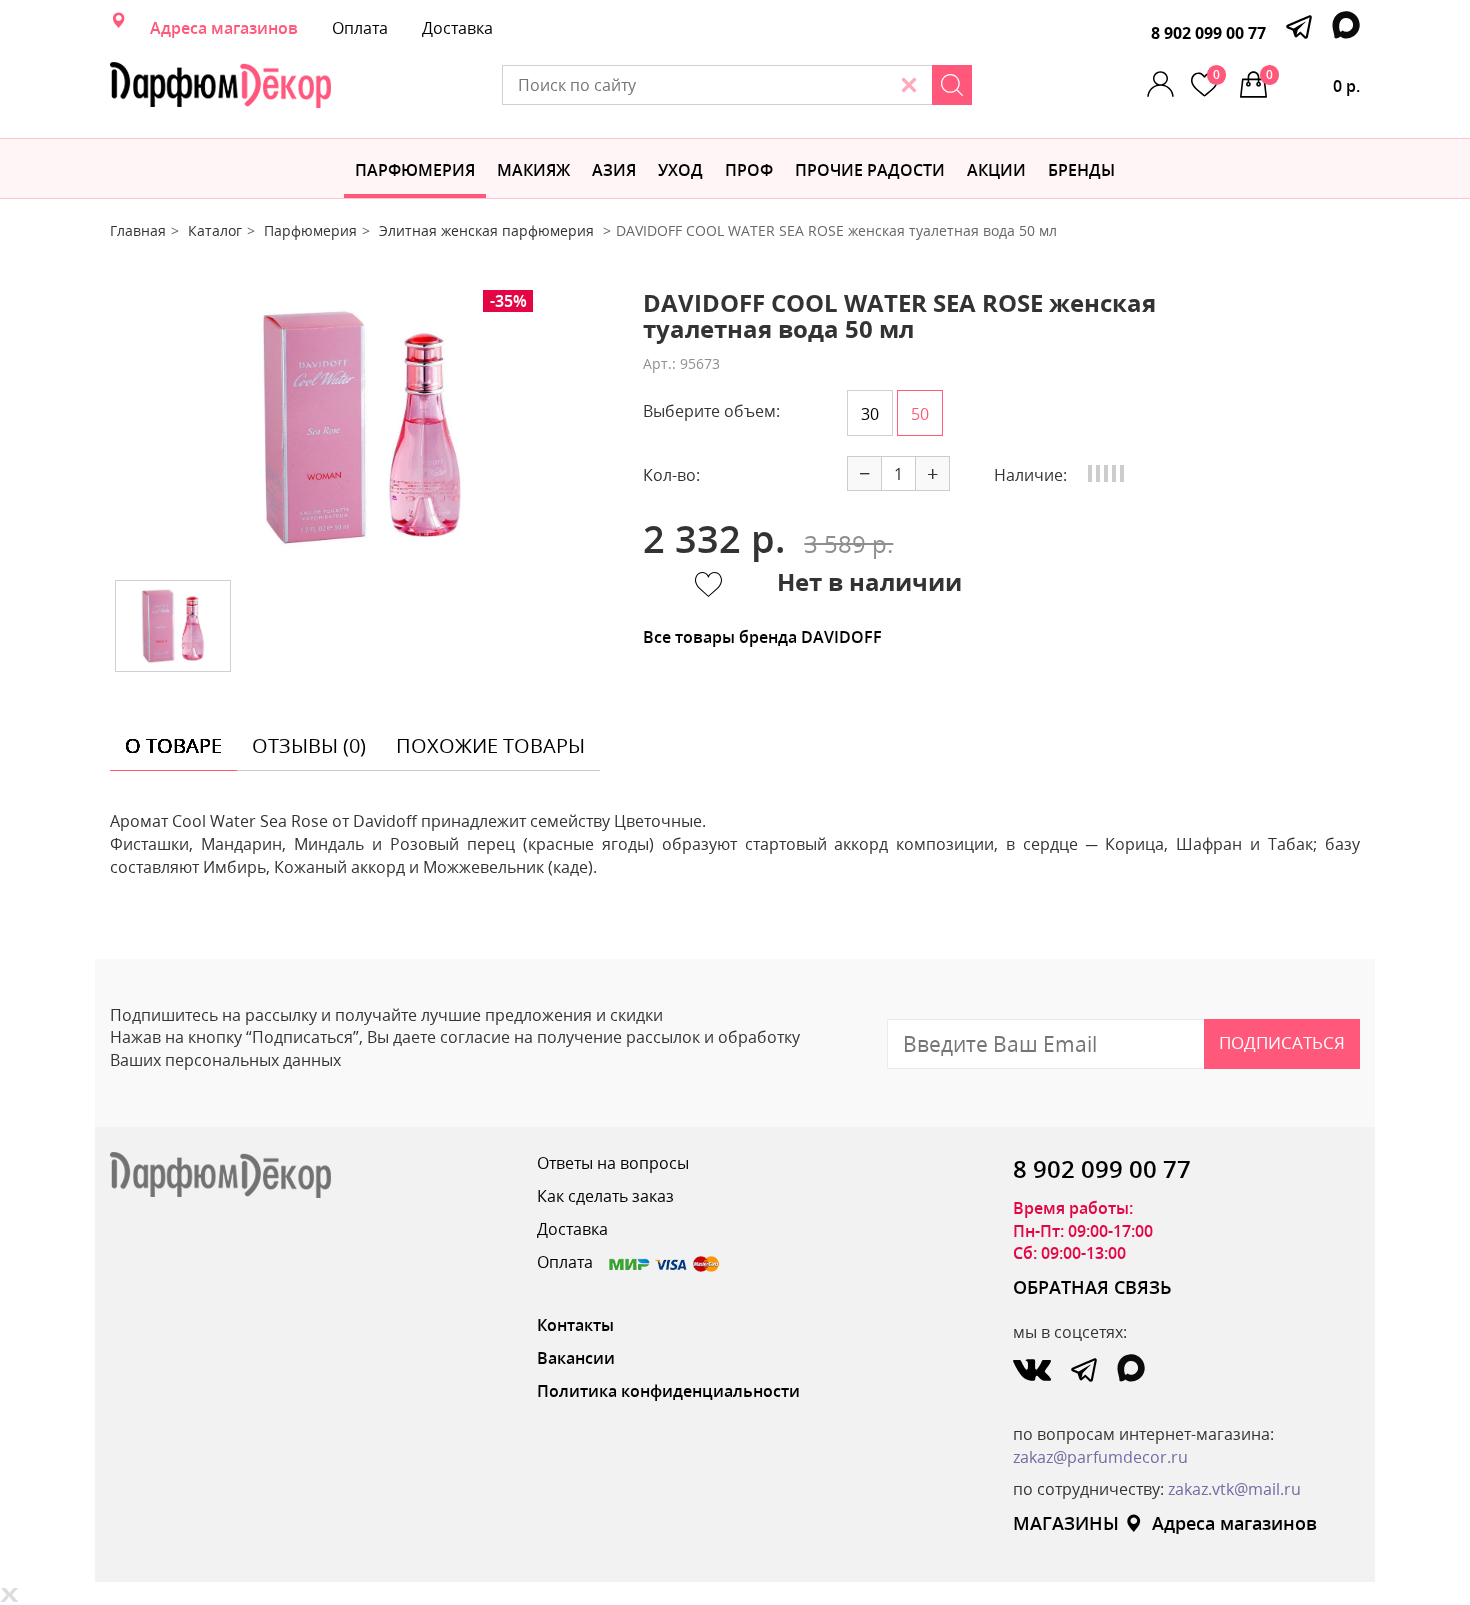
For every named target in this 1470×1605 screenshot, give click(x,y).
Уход (680, 170)
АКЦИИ (996, 170)
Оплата (360, 28)
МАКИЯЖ (533, 170)
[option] (362, 427)
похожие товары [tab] (490, 745)
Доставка (457, 28)
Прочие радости (870, 170)
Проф (749, 170)
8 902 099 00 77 (1208, 33)
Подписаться (1282, 1042)
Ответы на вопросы (613, 1163)
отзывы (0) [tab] (309, 745)
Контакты (575, 1325)
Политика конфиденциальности (668, 1391)
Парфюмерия (415, 170)
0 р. (1313, 81)
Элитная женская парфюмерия (488, 230)
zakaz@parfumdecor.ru (1100, 1457)
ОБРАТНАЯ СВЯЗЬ (1092, 1287)
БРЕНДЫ (1081, 170)
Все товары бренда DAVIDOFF (762, 637)
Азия (614, 170)
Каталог (215, 230)
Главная (138, 230)
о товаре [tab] (173, 745)
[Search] (952, 85)
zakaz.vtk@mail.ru (1234, 1489)
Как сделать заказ (605, 1196)
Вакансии (576, 1358)
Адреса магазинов (224, 28)
